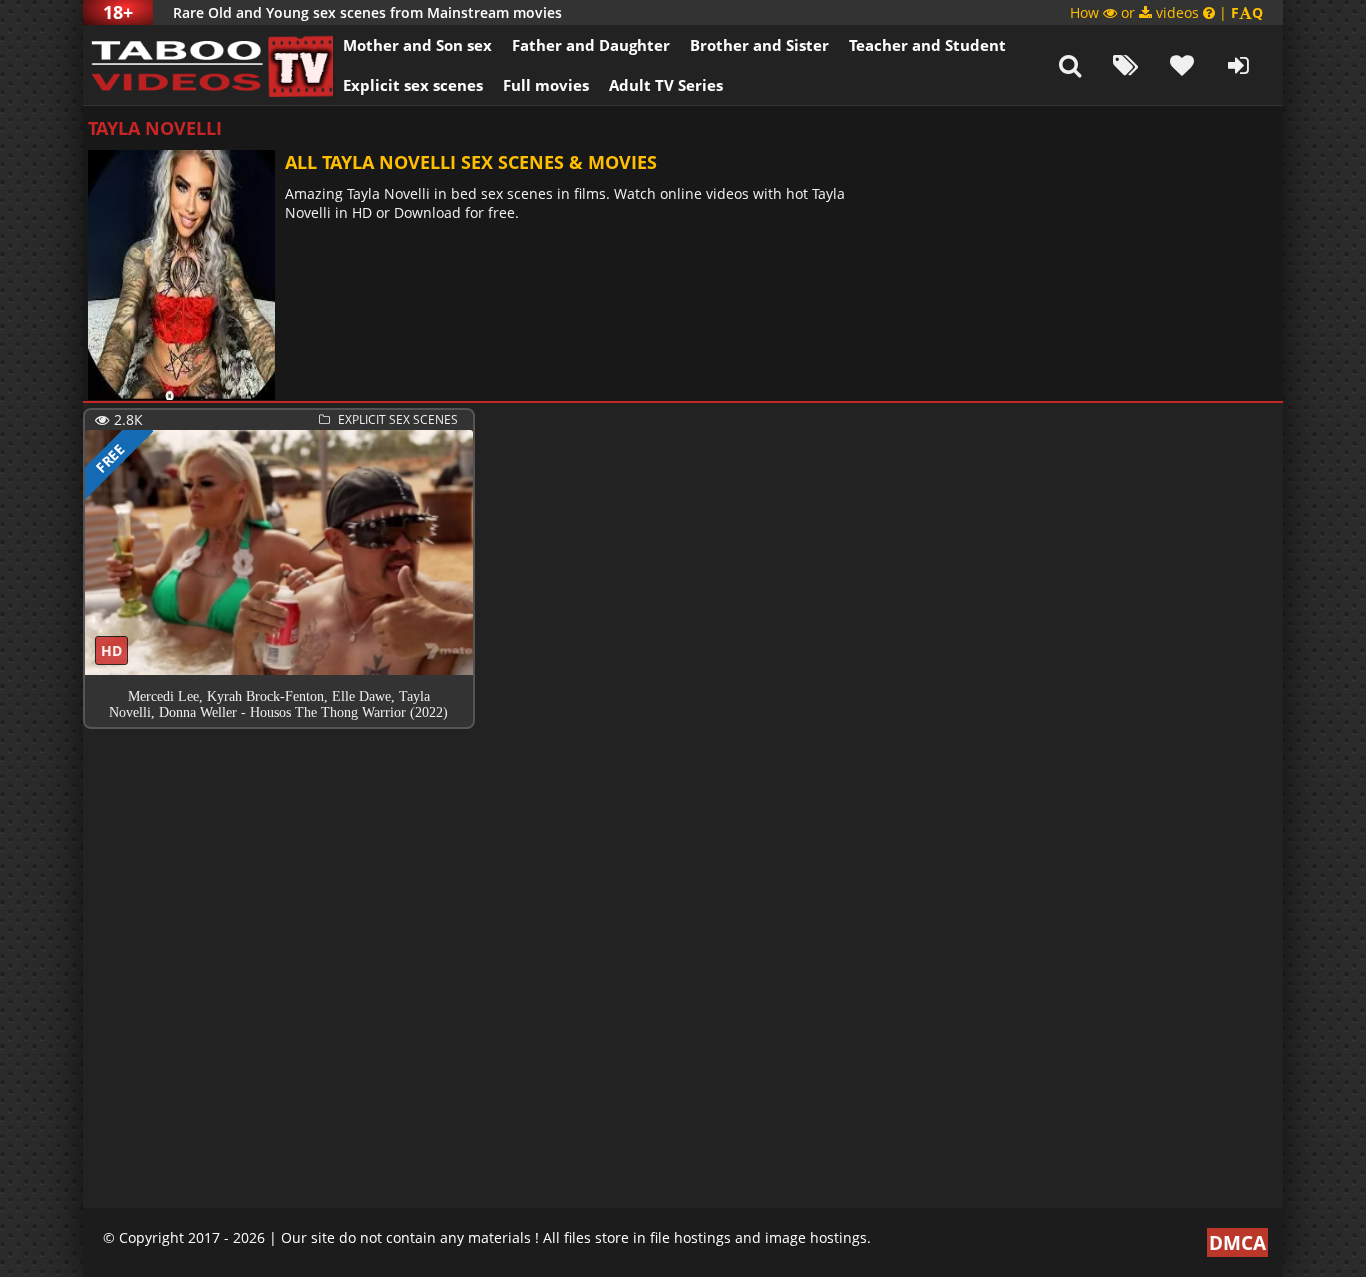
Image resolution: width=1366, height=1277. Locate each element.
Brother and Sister (759, 45)
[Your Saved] (1182, 65)
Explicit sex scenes (413, 85)
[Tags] (1126, 65)
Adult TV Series (666, 85)
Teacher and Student (927, 45)
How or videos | (1166, 12)
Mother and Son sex (417, 45)
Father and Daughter (591, 45)
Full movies (546, 85)
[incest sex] (208, 65)
